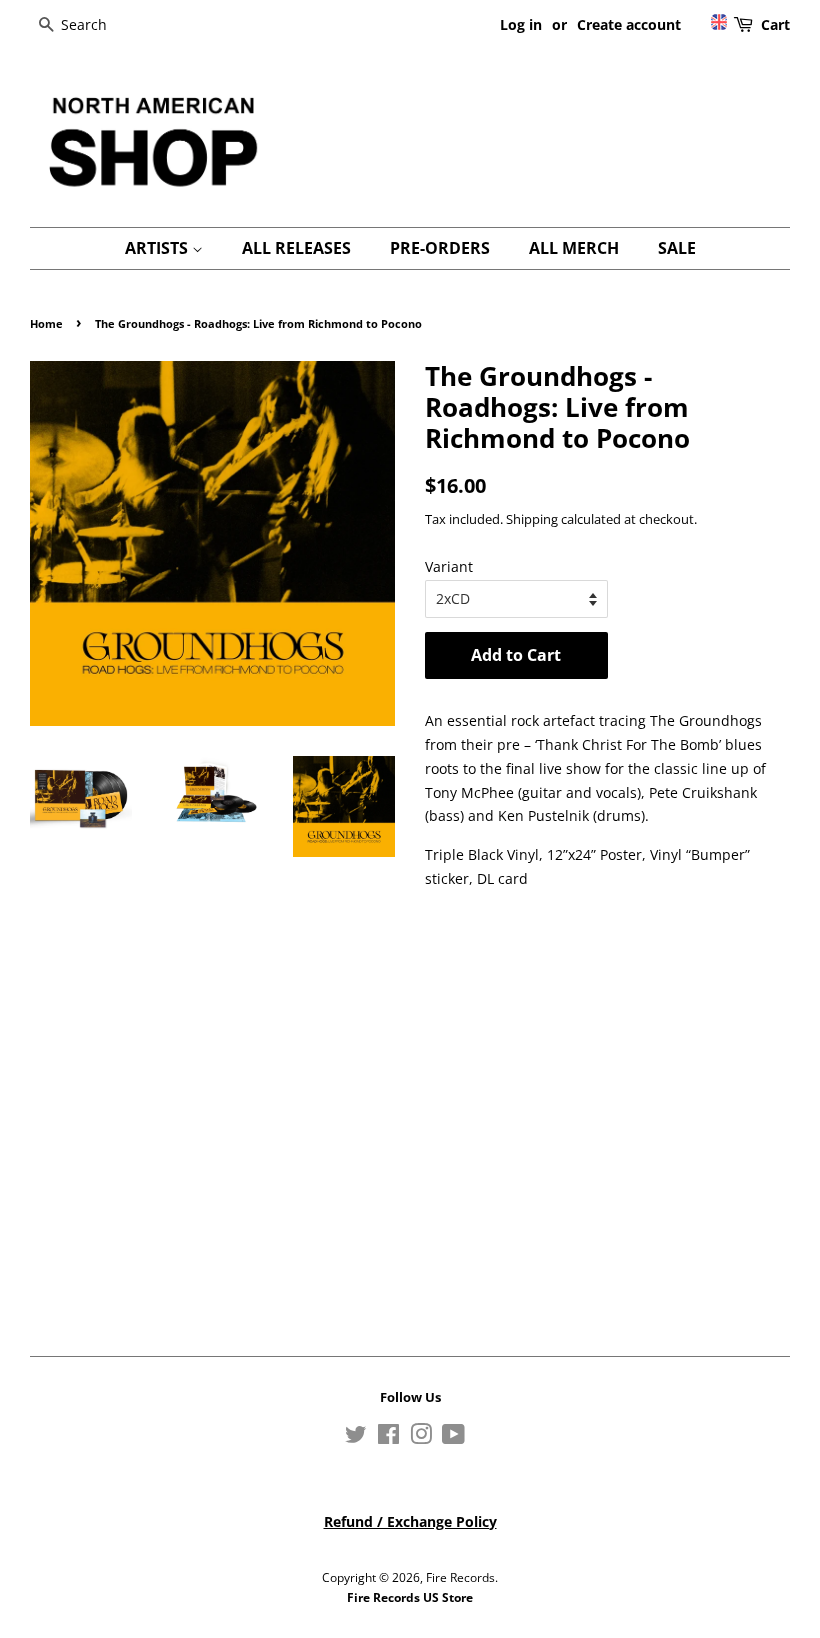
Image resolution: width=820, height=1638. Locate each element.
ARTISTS (158, 248)
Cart (775, 24)
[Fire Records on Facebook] (388, 1438)
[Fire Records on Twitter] (356, 1438)
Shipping (532, 519)
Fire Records (460, 1577)
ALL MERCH (574, 248)
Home (46, 324)
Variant (449, 566)
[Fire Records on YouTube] (453, 1438)
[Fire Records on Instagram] (421, 1438)
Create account (629, 24)
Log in (521, 24)
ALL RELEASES (296, 248)
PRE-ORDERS (440, 248)
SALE (677, 248)
